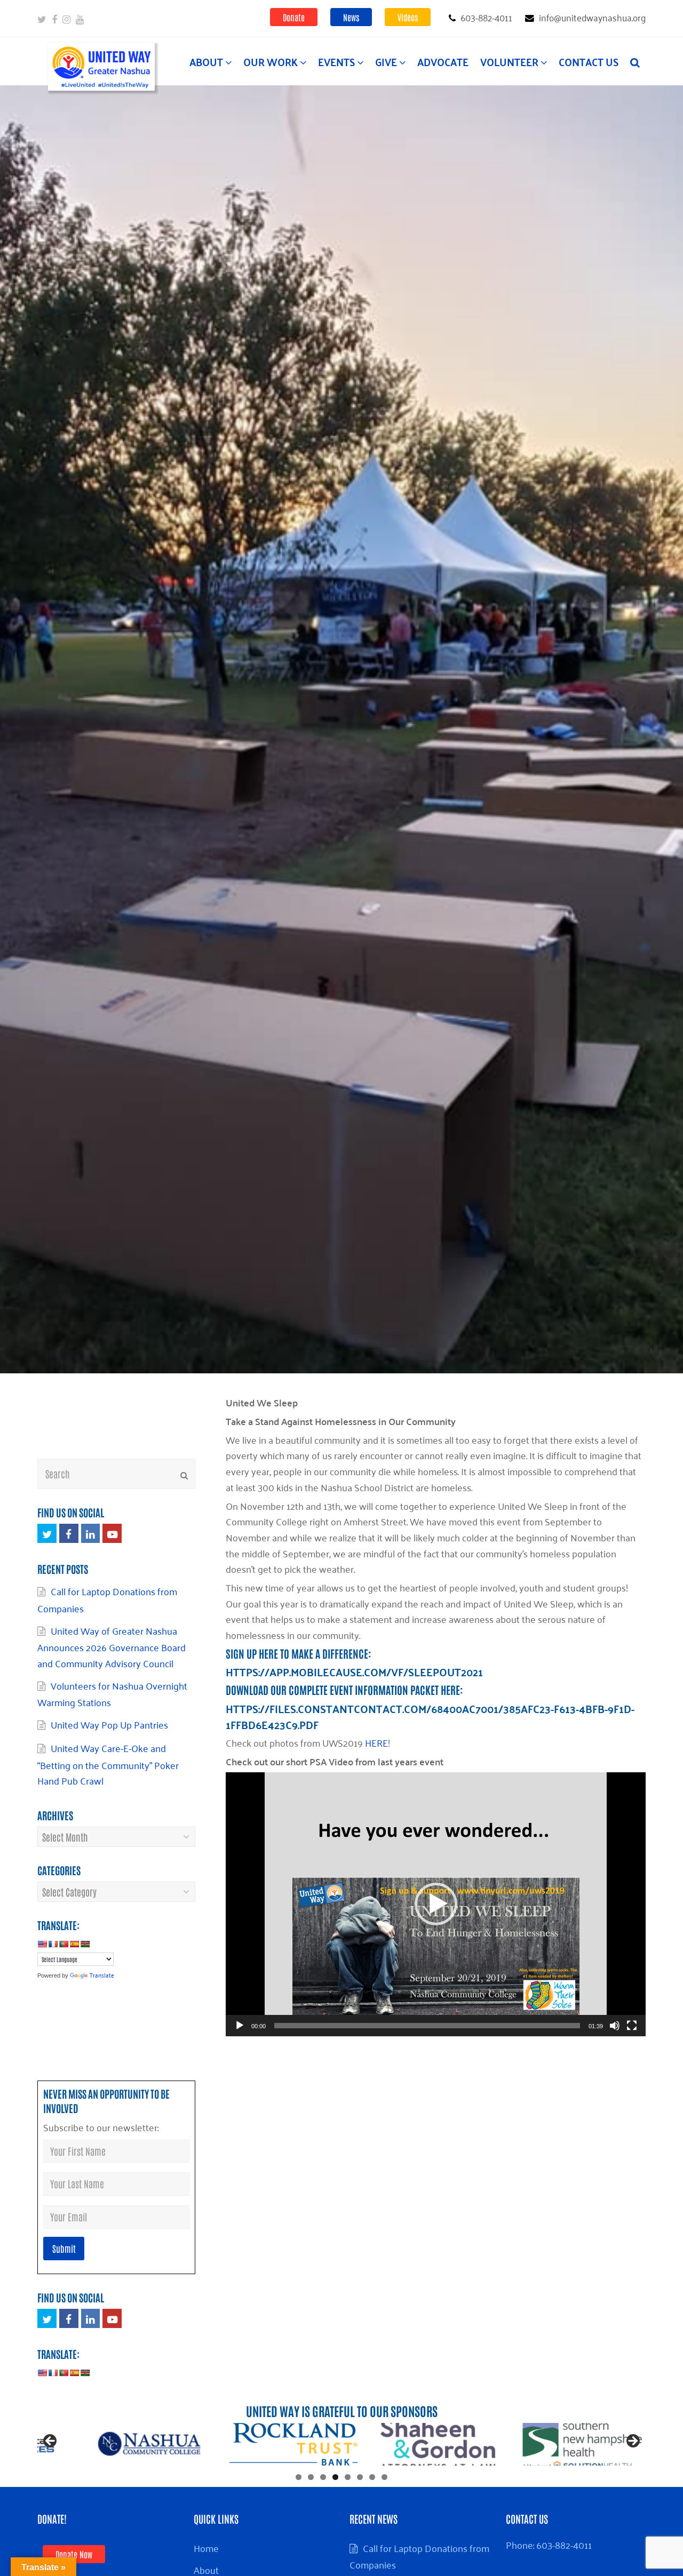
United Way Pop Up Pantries (112, 1724)
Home (206, 2548)
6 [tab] (360, 2477)
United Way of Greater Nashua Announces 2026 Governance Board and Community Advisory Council (112, 1647)
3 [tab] (323, 2477)
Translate (102, 1975)
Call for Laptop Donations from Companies (419, 2556)
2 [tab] (311, 2477)
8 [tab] (384, 2477)
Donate (294, 17)
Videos (408, 17)
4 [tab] (335, 2477)
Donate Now (74, 2554)
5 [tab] (348, 2477)
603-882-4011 (564, 2545)
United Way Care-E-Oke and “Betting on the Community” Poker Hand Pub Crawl (108, 1764)
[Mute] (615, 2026)
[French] (53, 1944)
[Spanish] (74, 1944)
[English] (42, 1944)
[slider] (427, 2026)
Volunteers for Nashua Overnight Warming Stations (112, 1694)
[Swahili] (85, 1944)
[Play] (240, 2026)
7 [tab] (372, 2477)
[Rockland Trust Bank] (438, 2444)
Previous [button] (51, 2442)
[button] (436, 1904)
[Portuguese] (63, 1944)
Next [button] (632, 2442)
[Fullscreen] (632, 2026)
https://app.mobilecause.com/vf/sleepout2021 (354, 1672)
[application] (436, 1904)
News (351, 17)
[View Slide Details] (149, 2444)
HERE (376, 1742)
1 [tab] (299, 2477)
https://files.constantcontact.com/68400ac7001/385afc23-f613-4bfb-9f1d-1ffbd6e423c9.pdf (430, 1717)
